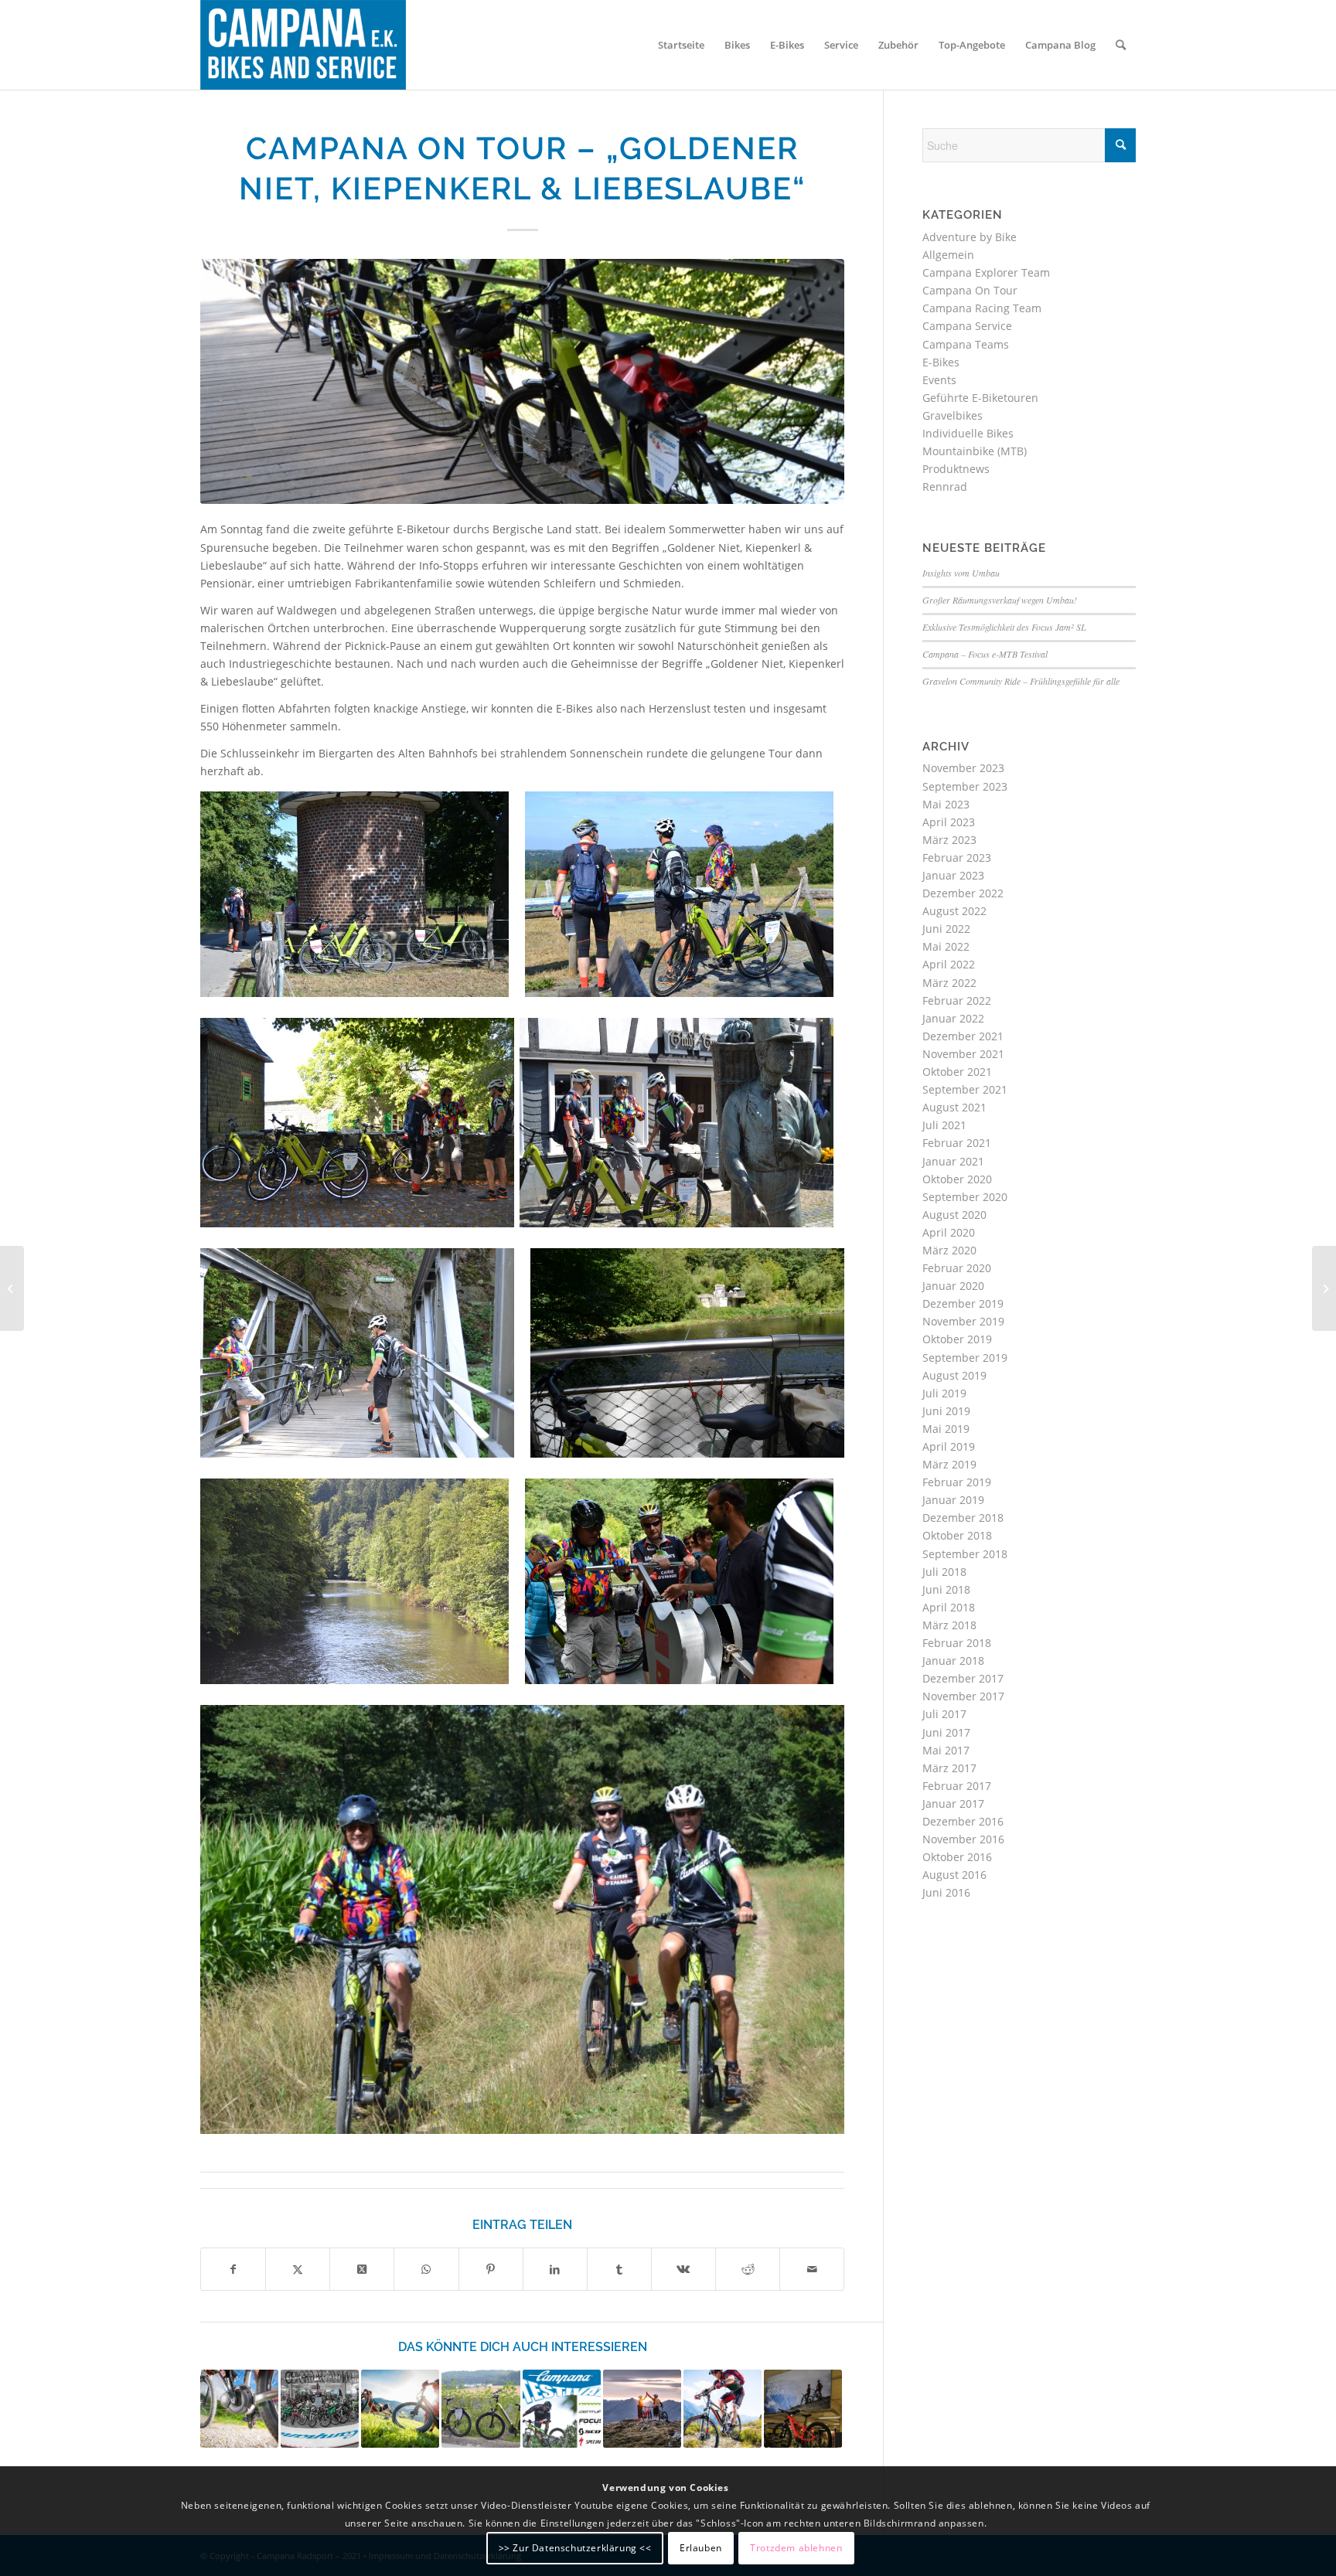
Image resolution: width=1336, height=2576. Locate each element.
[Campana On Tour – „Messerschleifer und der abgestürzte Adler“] (481, 2409)
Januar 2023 (953, 875)
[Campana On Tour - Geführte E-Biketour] (522, 381)
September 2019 (965, 1358)
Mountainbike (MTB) (975, 451)
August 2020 (954, 1215)
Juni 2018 (946, 1589)
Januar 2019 (953, 1500)
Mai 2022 (946, 946)
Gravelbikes (953, 415)
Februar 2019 (957, 1482)
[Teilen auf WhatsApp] (426, 2269)
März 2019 (949, 1464)
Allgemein (948, 255)
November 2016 (963, 1839)
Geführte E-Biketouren (980, 398)
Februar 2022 (957, 1000)
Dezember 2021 (963, 1036)
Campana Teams (966, 344)
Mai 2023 (946, 804)
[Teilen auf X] (298, 2269)
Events (939, 380)
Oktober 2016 (957, 1857)
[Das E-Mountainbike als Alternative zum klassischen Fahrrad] (723, 2409)
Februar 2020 (957, 1268)
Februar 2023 (957, 858)
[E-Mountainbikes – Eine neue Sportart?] (400, 2409)
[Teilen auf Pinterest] (491, 2269)
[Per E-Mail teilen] (812, 2269)
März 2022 (949, 983)
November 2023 (963, 768)
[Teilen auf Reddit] (748, 2269)
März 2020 (949, 1250)
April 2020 (949, 1232)
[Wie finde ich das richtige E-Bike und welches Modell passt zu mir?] (239, 2409)
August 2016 (954, 1875)
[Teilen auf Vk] (683, 2269)
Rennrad (945, 487)
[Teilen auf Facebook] (233, 2269)
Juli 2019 (944, 1393)
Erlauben (701, 2547)
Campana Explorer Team (986, 272)
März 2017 (949, 1768)
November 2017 (963, 1696)
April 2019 (949, 1446)
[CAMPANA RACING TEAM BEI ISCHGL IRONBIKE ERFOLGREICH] (1324, 1288)
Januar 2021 (953, 1161)
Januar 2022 (953, 1018)
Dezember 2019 (963, 1303)
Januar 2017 (953, 1804)
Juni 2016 (946, 1892)
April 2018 (949, 1607)
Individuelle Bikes (968, 433)
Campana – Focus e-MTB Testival (985, 654)
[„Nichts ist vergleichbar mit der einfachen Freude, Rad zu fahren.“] (320, 2409)
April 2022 (949, 964)
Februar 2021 (957, 1143)
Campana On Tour (970, 290)
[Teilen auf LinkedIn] (555, 2269)
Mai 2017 (946, 1750)
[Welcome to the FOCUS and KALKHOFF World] (803, 2409)
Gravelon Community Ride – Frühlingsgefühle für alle (1021, 681)
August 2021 (954, 1107)
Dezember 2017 (963, 1678)
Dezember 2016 (963, 1821)
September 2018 (965, 1554)
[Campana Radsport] (303, 45)
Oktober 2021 (957, 1072)
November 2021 (963, 1054)
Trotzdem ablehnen (796, 2547)
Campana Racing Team (982, 308)
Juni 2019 (946, 1411)
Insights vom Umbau (961, 573)
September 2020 (965, 1197)
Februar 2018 (957, 1643)
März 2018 (949, 1625)
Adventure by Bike (970, 237)
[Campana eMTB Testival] (562, 2409)
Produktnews (956, 469)
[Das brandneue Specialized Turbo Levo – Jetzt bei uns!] (642, 2409)
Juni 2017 (946, 1732)
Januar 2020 (953, 1286)
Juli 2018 (944, 1572)
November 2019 (963, 1321)
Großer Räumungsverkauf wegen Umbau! (1000, 600)
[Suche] (1121, 45)
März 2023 (949, 840)
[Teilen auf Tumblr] (619, 2269)
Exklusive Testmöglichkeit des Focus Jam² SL (1004, 627)
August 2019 (954, 1375)
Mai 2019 (946, 1429)
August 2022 (954, 911)
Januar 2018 (953, 1661)
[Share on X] (362, 2269)
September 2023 (965, 786)
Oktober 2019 (957, 1339)
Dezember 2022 (963, 893)
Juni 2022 (946, 929)
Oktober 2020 (957, 1179)
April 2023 (949, 822)
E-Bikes (941, 362)
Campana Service (967, 326)
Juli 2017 (944, 1714)
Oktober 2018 (957, 1535)
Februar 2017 (957, 1786)
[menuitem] (681, 45)
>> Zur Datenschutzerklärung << (575, 2547)
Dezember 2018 (963, 1518)
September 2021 (965, 1089)
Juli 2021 (944, 1125)
